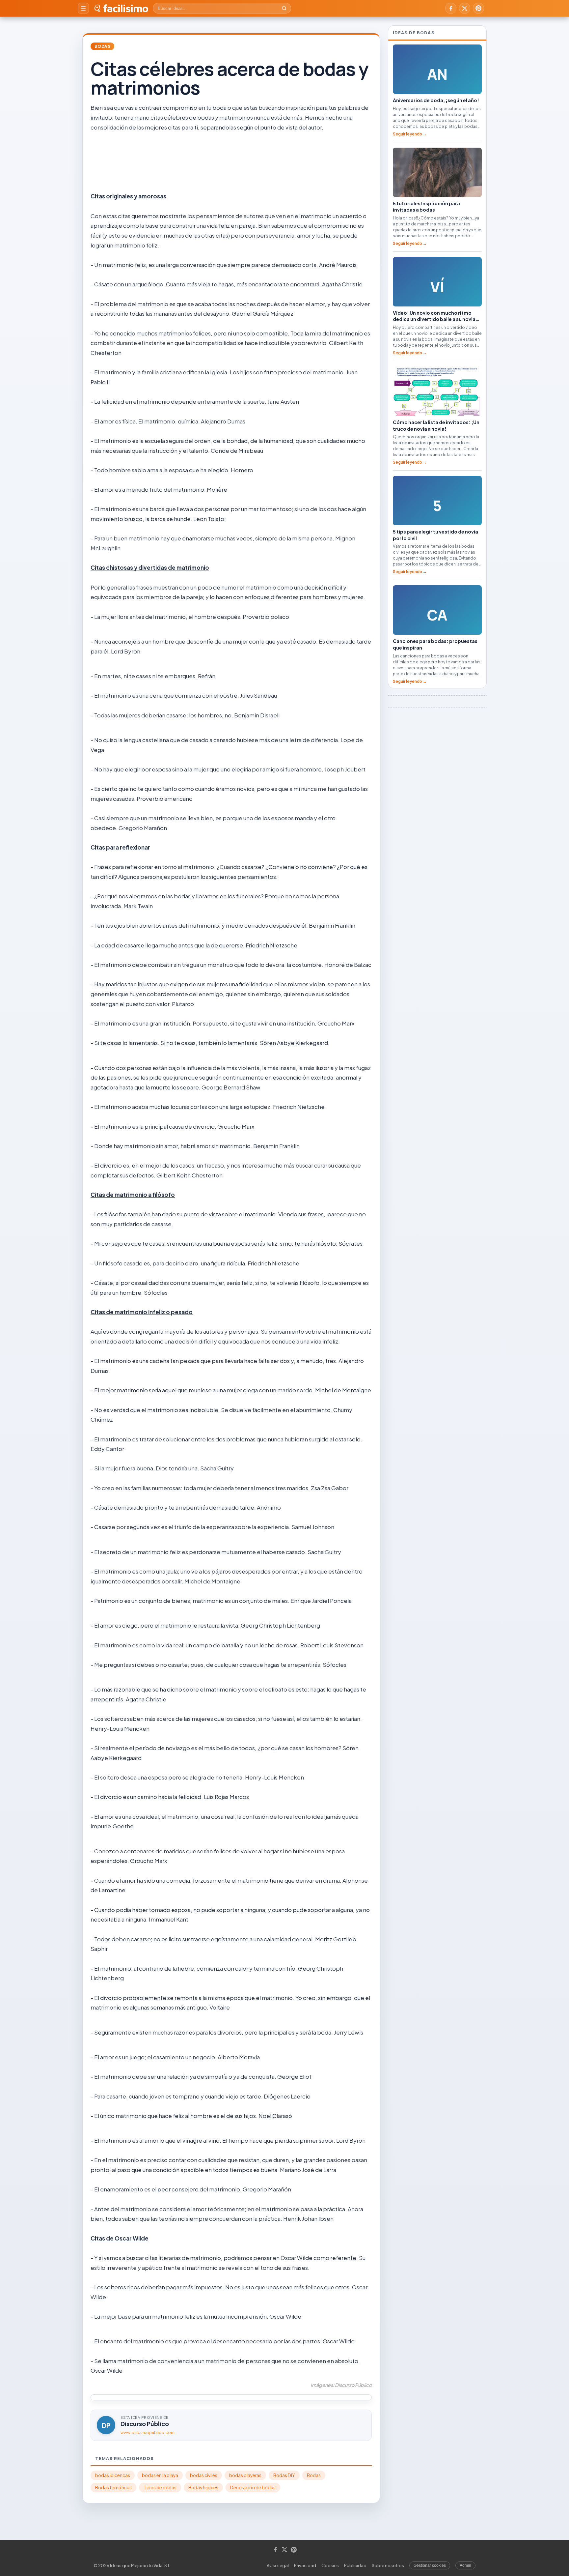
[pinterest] (478, 8)
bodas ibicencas (113, 2475)
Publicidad (355, 2565)
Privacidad (305, 2565)
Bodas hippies (203, 2488)
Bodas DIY (284, 2475)
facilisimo (126, 8)
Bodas (102, 46)
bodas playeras (245, 2475)
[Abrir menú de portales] (83, 8)
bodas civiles (204, 2475)
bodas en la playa (160, 2475)
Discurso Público (145, 2424)
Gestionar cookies (430, 2565)
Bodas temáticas (113, 2488)
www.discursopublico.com (148, 2432)
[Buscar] (284, 8)
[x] (465, 8)
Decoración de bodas (253, 2488)
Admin (465, 2565)
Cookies (330, 2565)
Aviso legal (278, 2565)
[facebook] (451, 8)
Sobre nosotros (388, 2565)
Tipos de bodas (160, 2488)
